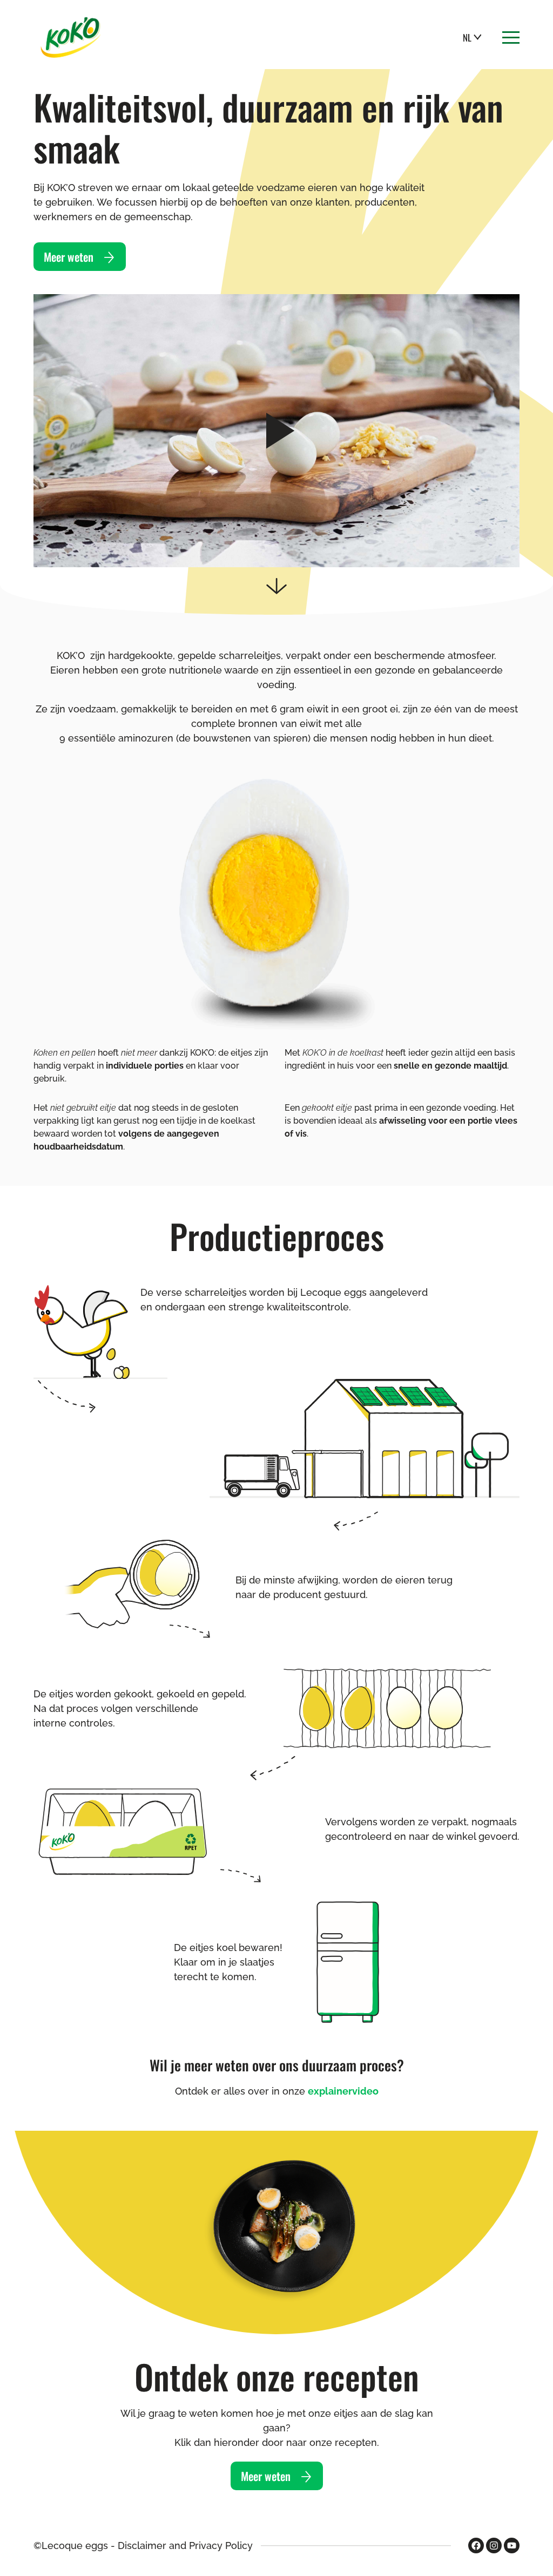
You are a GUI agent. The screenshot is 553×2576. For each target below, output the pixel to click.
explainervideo (343, 2091)
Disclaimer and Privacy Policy (185, 2546)
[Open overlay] (511, 38)
